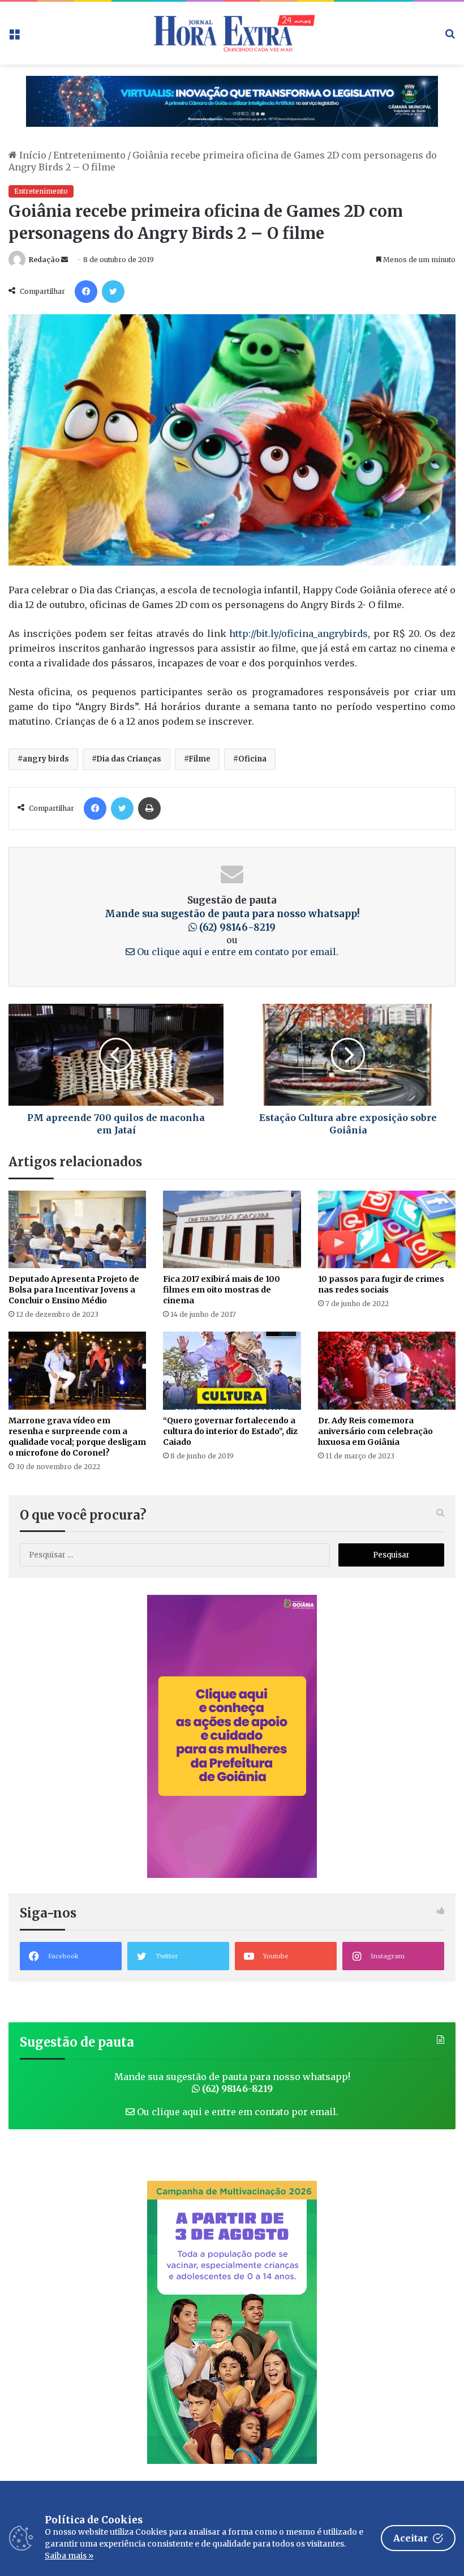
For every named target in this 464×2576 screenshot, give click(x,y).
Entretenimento (89, 155)
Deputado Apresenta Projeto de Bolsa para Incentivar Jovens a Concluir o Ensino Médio (74, 1290)
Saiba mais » (69, 2556)
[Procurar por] (450, 37)
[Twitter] (113, 292)
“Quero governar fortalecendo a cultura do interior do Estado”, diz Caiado (230, 1431)
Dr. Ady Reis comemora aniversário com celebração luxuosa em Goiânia (375, 1431)
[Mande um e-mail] (65, 260)
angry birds (46, 759)
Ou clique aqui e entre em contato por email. (237, 952)
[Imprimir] (149, 808)
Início (32, 155)
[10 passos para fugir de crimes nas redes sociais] (387, 1229)
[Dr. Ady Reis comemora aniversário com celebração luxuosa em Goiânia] (387, 1370)
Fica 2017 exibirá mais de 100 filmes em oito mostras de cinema (222, 1290)
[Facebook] (86, 292)
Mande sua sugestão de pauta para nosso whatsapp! (232, 2083)
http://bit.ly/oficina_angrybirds (298, 634)
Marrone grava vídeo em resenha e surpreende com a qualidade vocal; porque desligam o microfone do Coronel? (77, 1437)
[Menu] (14, 37)
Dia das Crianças (129, 759)
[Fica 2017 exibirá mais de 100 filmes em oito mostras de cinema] (232, 1229)
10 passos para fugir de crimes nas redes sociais (381, 1284)
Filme (199, 759)
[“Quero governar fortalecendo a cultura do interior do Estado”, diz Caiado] (232, 1370)
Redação (44, 260)
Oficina (252, 759)
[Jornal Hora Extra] (232, 33)
